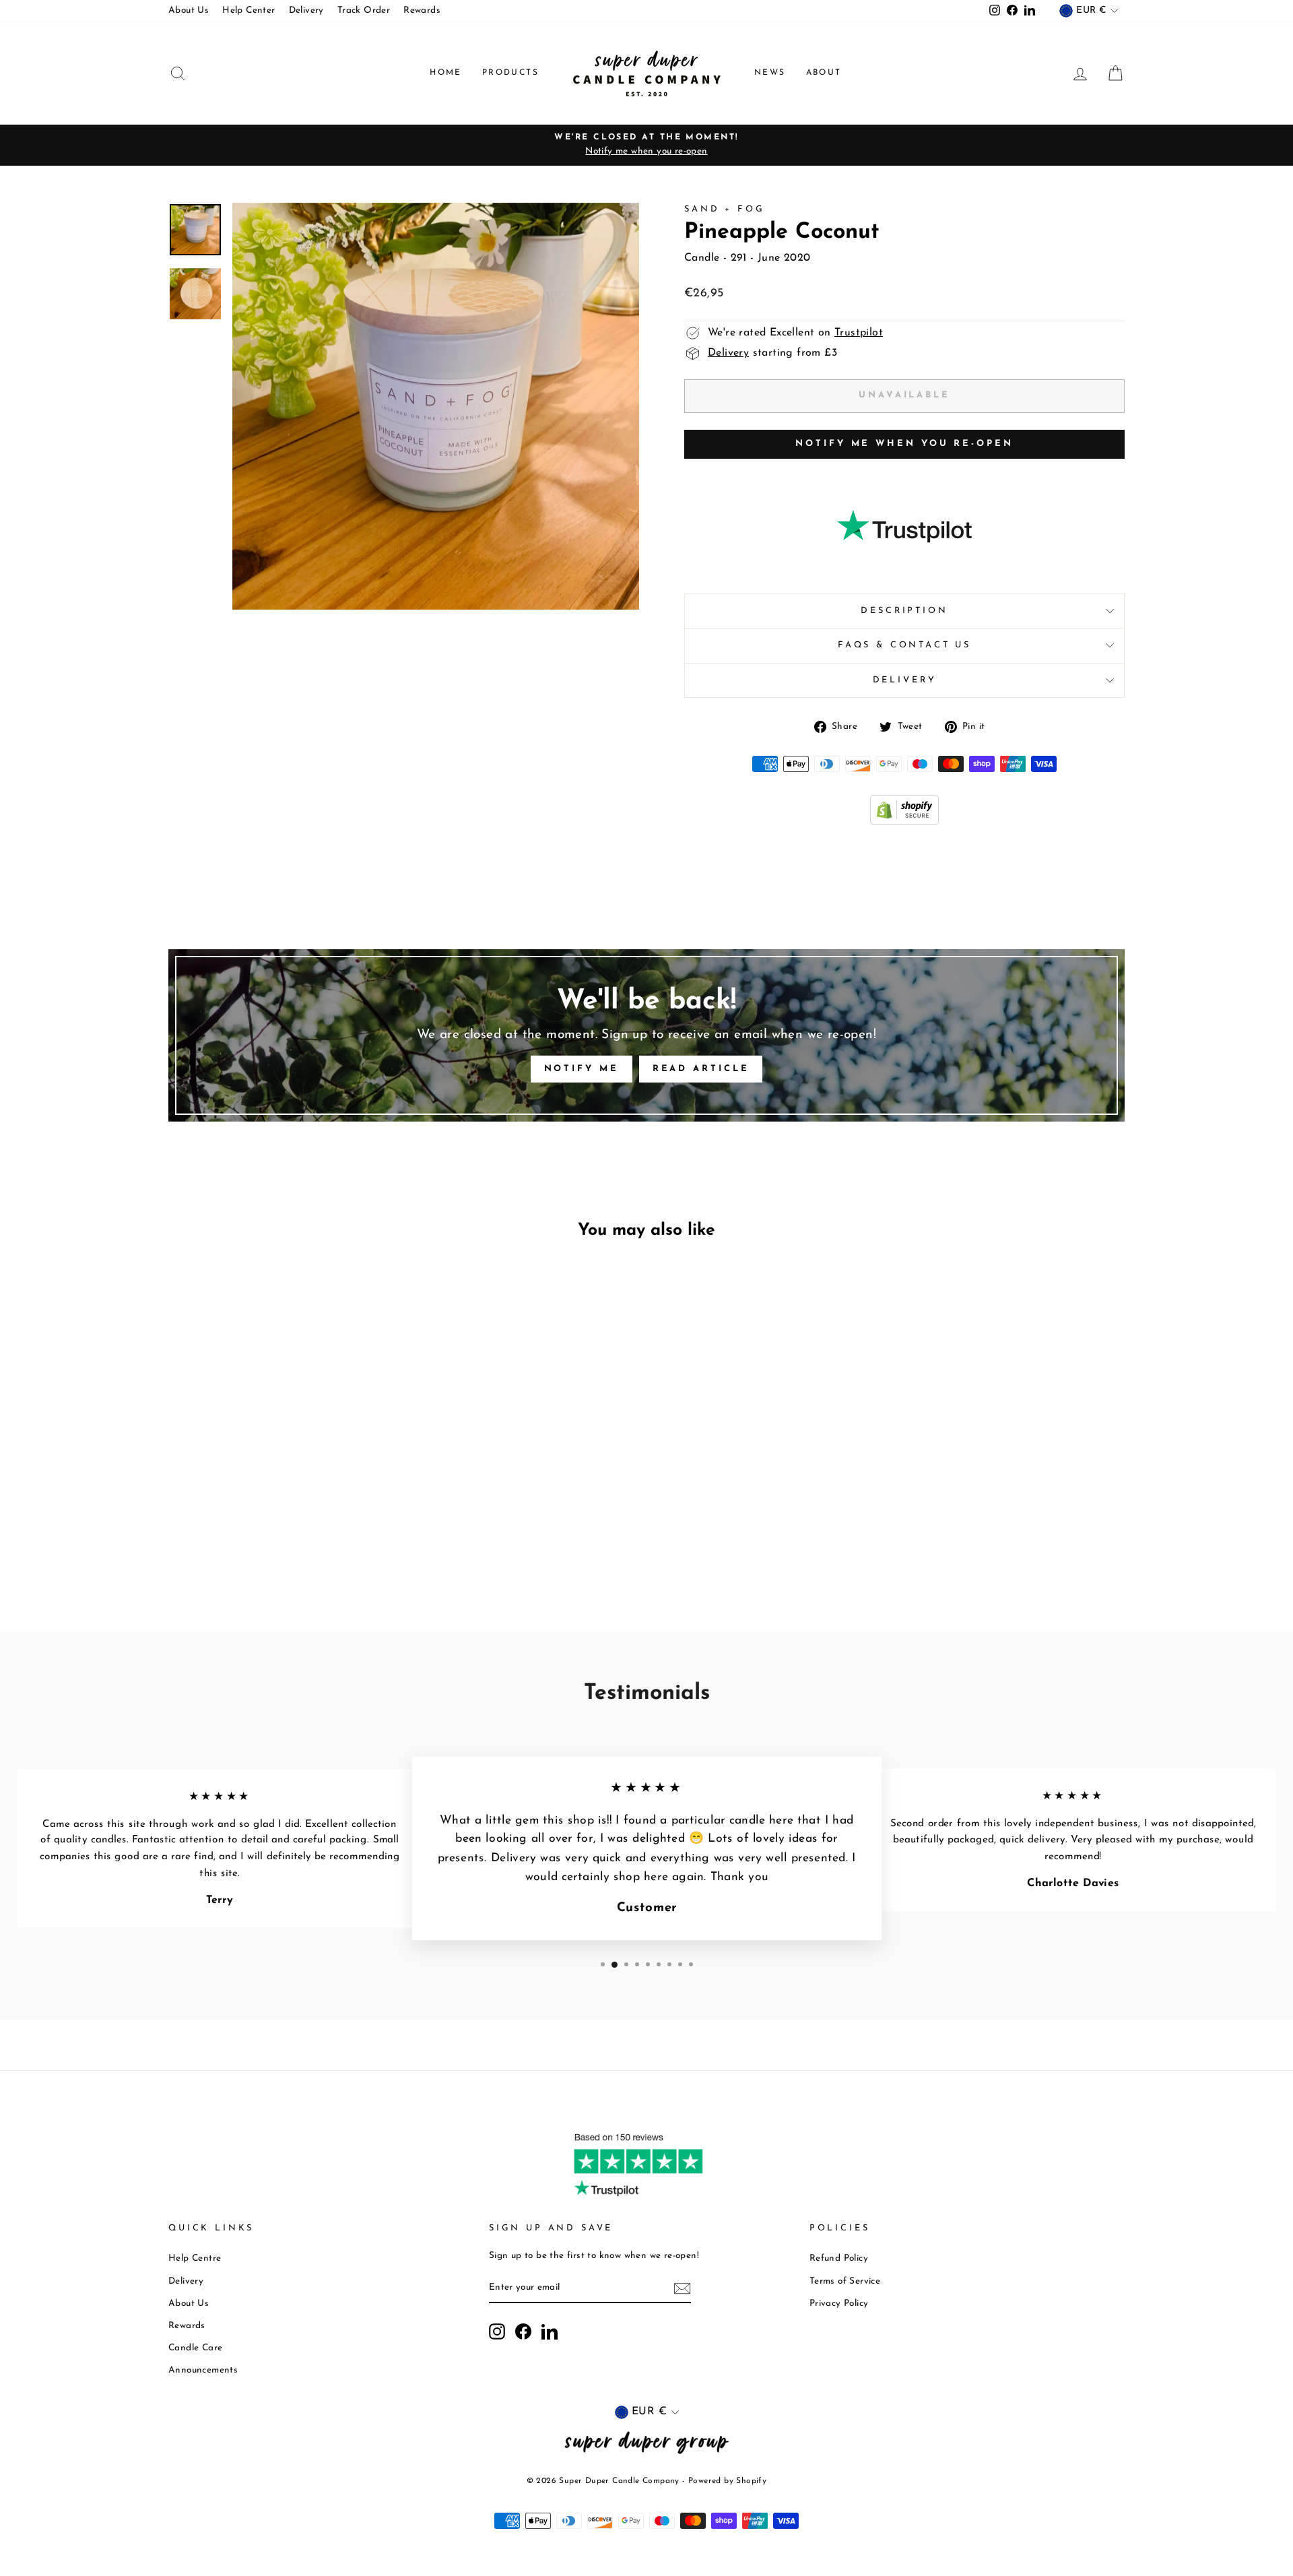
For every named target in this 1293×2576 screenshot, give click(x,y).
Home (446, 73)
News (770, 73)
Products (510, 73)
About (824, 73)
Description (904, 611)
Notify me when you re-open (904, 444)
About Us (189, 10)
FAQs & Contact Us (904, 645)
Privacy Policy (839, 2304)
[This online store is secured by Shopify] (904, 822)
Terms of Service (845, 2281)
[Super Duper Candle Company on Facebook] (523, 2331)
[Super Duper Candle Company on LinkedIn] (550, 2331)
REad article (701, 1069)
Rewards (422, 10)
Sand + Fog (724, 209)
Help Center (248, 10)
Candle (702, 258)
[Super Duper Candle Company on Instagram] (497, 2331)
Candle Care (195, 2348)
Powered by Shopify (727, 2481)
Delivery (306, 10)
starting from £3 (772, 353)
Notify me (582, 1069)
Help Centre (195, 2258)
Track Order (364, 10)
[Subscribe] (682, 2288)
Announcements (203, 2370)
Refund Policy (839, 2258)
